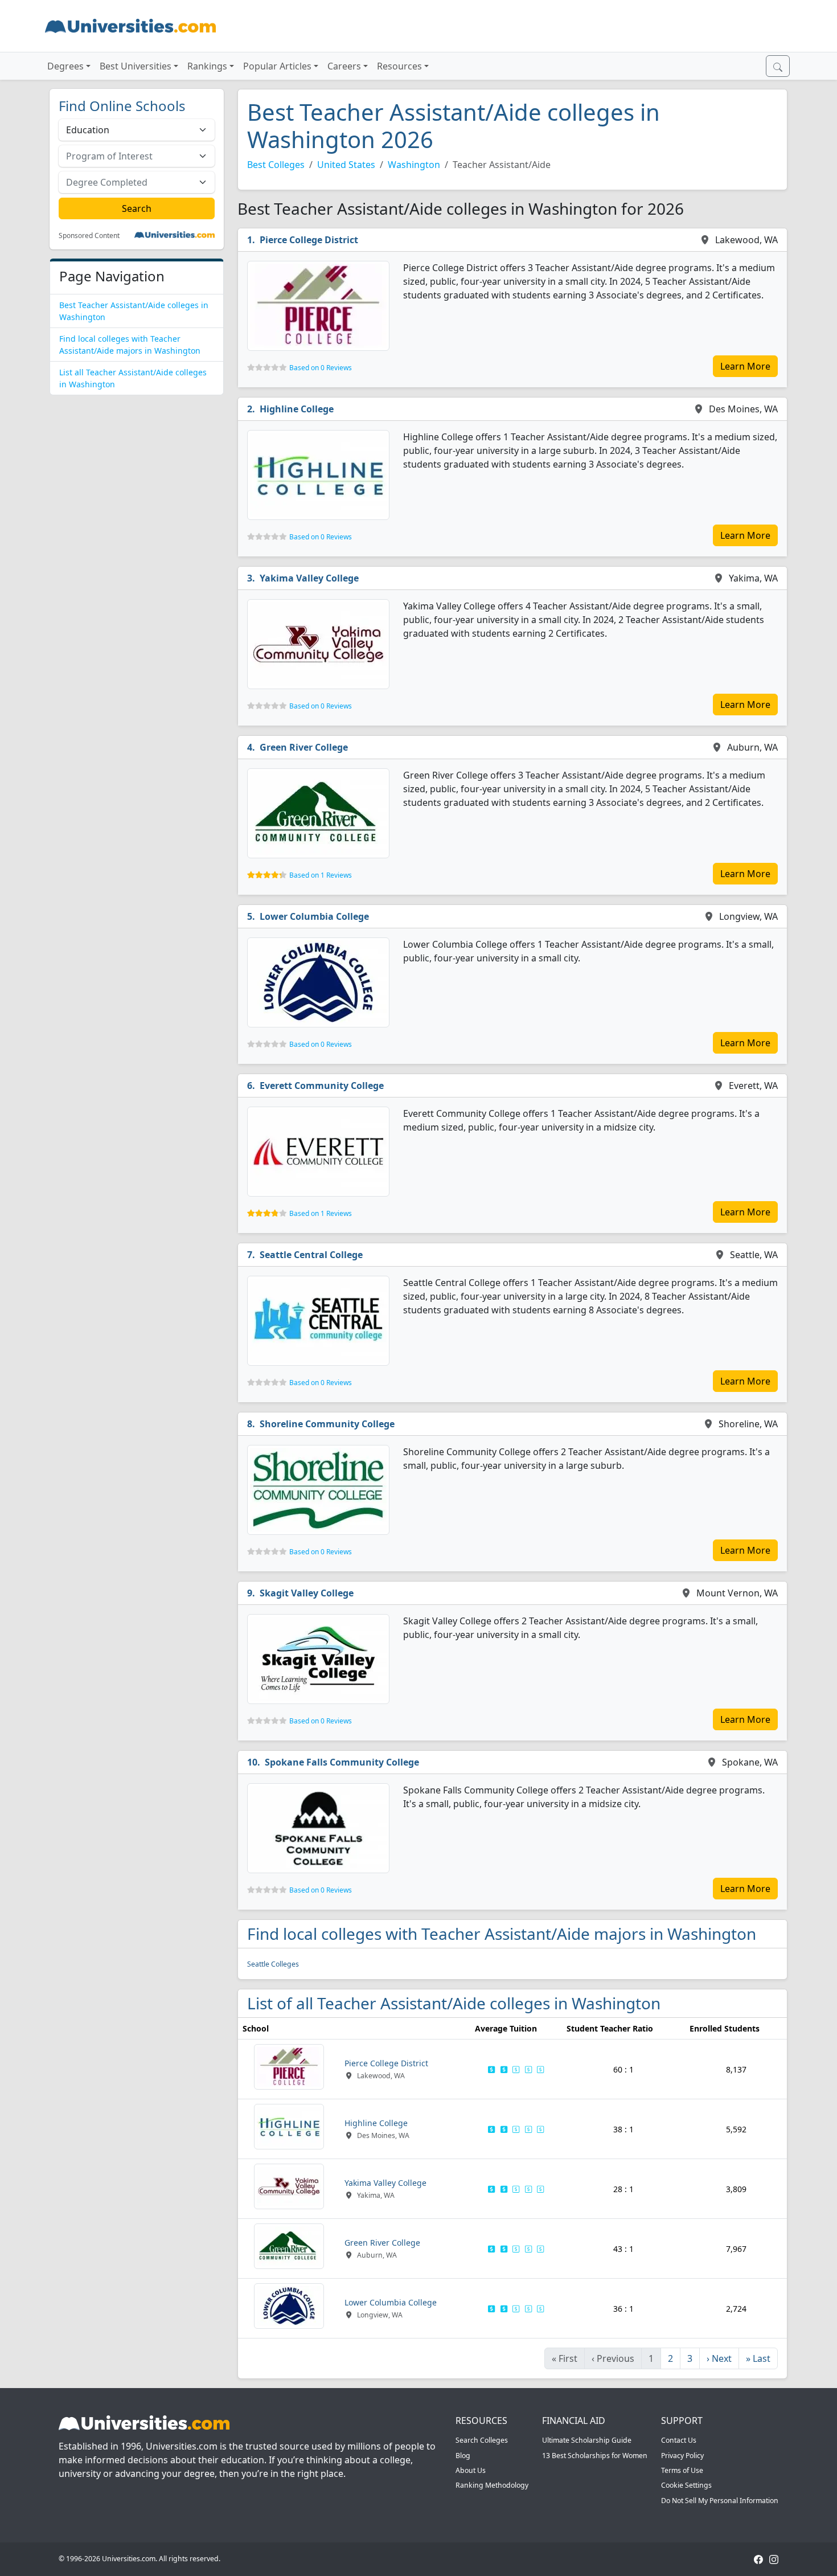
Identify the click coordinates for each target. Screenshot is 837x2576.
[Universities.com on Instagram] (774, 2559)
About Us (471, 2470)
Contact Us (679, 2440)
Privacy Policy (682, 2456)
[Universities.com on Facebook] (758, 2559)
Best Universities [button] (136, 66)
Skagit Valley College (307, 1593)
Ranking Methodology (492, 2485)
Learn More (745, 366)
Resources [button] (399, 66)
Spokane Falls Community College (342, 1762)
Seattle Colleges (273, 1964)
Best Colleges (276, 165)
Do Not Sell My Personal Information (720, 2501)
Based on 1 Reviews (321, 875)
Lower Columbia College (314, 916)
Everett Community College (322, 1086)
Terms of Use (682, 2470)
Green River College (304, 747)
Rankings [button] (207, 66)
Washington (414, 165)
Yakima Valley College (309, 578)
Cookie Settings (686, 2485)
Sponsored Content (89, 236)
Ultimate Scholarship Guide (587, 2440)
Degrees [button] (65, 66)
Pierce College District (309, 240)
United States (346, 165)
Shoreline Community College (327, 1424)
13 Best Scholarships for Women (595, 2456)
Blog (463, 2456)
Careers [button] (344, 66)
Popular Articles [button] (277, 66)
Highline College (297, 409)
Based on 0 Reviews (321, 368)
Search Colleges (482, 2440)
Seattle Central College (311, 1255)
